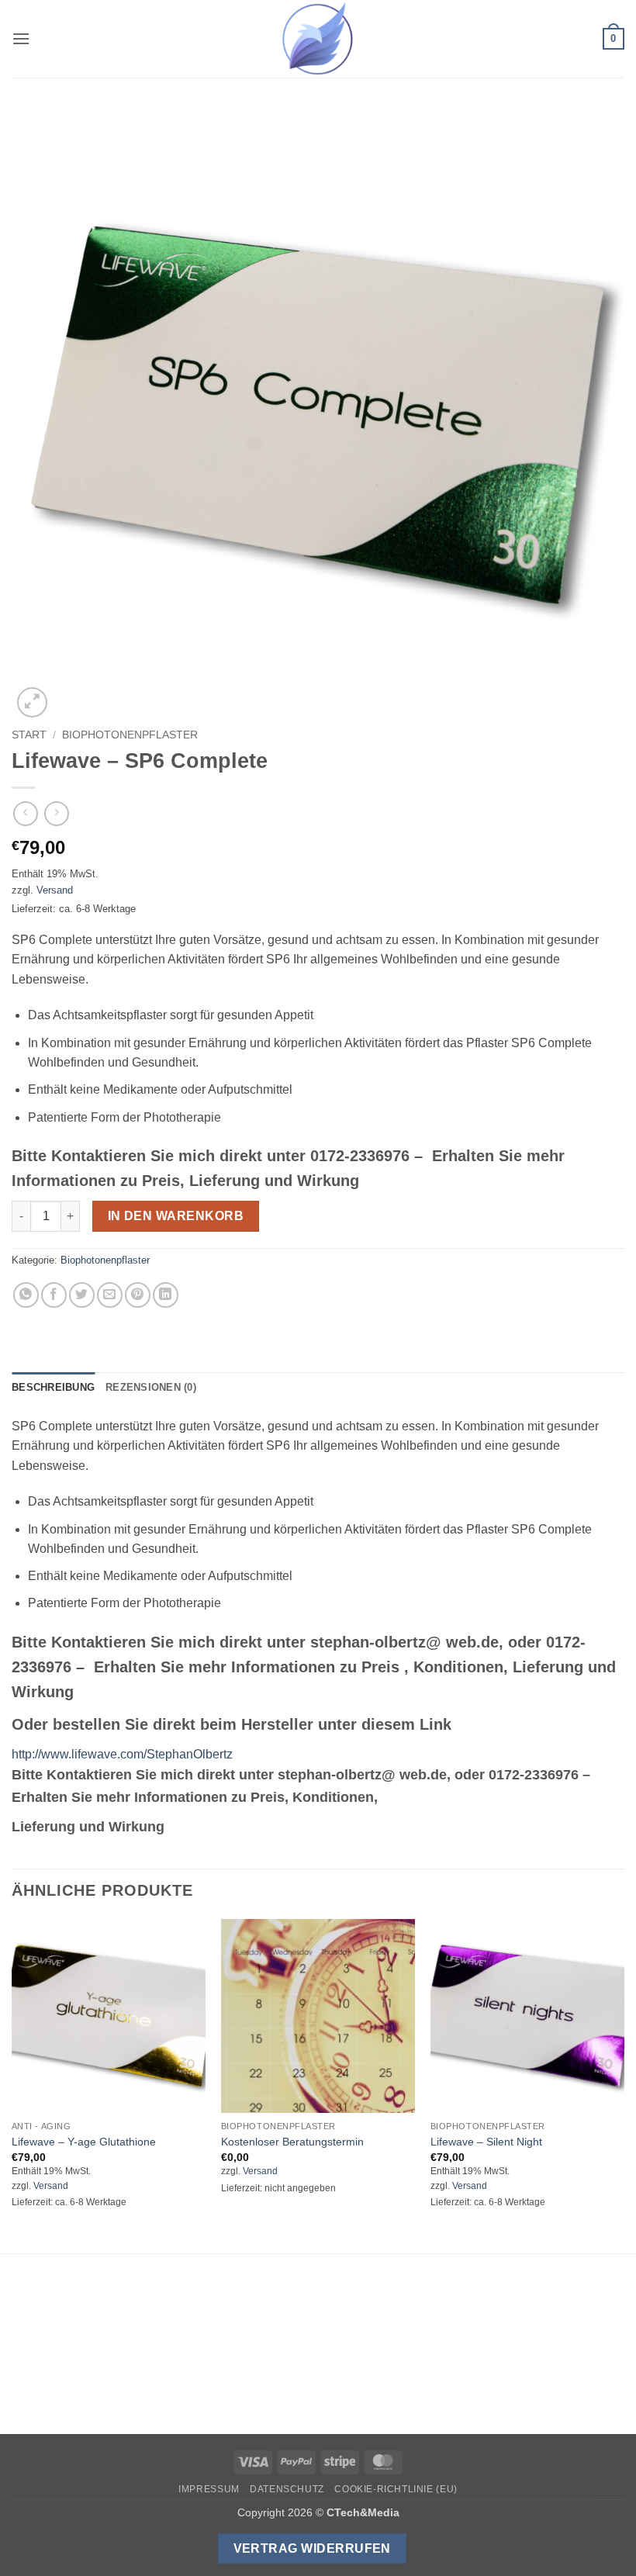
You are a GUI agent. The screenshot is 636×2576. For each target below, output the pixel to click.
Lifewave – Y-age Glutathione (84, 2142)
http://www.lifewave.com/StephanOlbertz (122, 1754)
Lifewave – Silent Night (486, 2142)
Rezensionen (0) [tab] (151, 1387)
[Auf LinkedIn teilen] (166, 1295)
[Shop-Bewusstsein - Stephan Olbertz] (318, 39)
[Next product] (25, 813)
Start (29, 735)
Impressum (209, 2489)
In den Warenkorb (176, 1216)
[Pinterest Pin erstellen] (138, 1295)
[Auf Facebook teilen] (54, 1295)
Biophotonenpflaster (130, 735)
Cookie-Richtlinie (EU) (396, 2489)
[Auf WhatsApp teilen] (26, 1295)
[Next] (624, 2085)
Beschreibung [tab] (53, 1387)
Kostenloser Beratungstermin (292, 2142)
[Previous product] (56, 813)
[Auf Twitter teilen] (82, 1295)
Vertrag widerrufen (312, 2548)
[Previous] (12, 2085)
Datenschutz (287, 2489)
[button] (21, 38)
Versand (55, 890)
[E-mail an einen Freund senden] (110, 1295)
